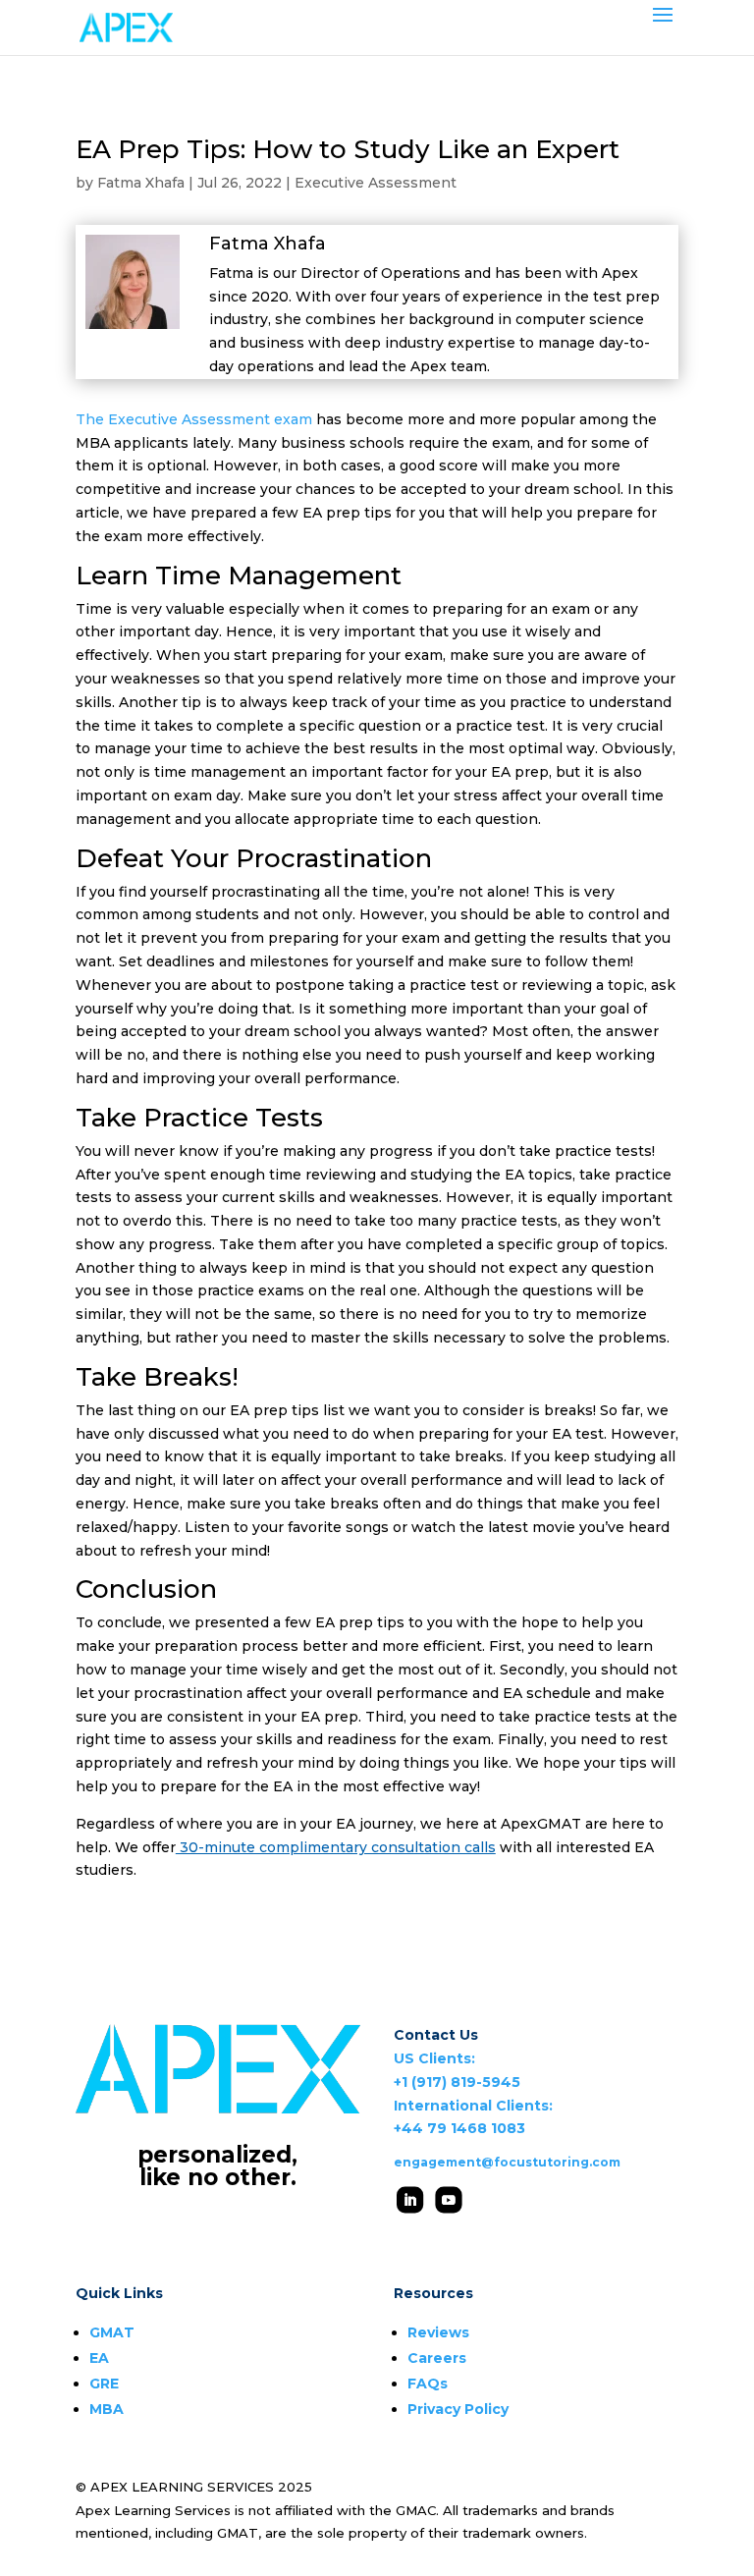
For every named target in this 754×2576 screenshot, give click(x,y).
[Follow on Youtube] (448, 2199)
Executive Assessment (376, 183)
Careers (437, 2358)
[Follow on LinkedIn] (410, 2199)
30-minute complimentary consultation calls (336, 1847)
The (90, 419)
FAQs (428, 2384)
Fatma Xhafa (141, 183)
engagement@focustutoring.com (507, 2162)
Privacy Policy (458, 2409)
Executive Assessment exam (208, 419)
